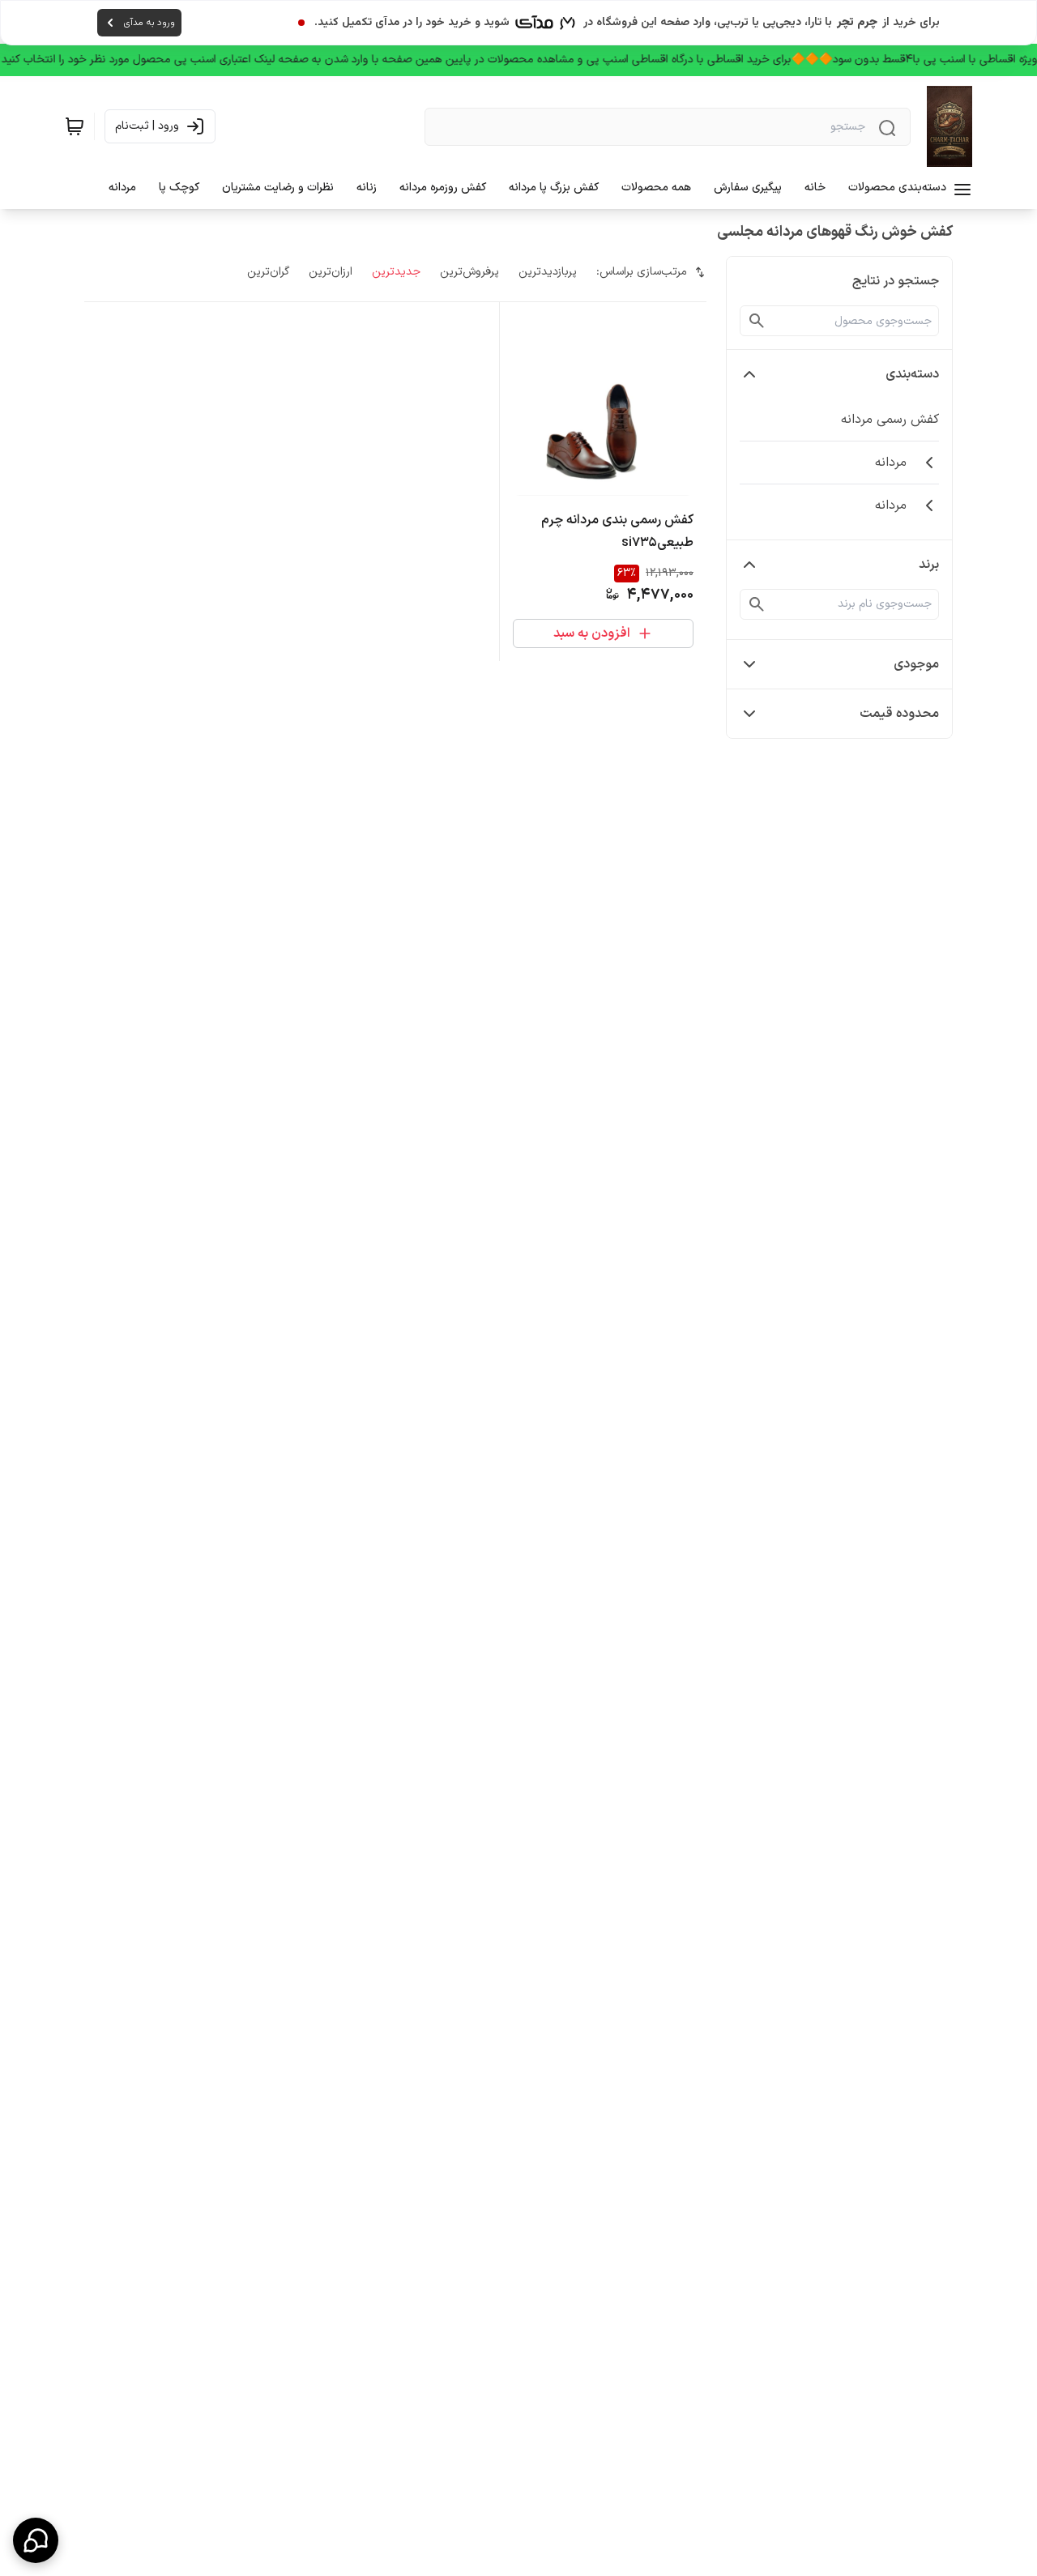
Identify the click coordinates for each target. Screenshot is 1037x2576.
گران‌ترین (268, 272)
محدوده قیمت (899, 714)
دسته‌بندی (912, 374)
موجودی (916, 664)
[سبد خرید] (75, 126)
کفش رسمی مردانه (890, 420)
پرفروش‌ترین (469, 272)
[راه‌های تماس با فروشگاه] (36, 2540)
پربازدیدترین (548, 272)
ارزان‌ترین (331, 272)
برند (929, 565)
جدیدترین (396, 272)
